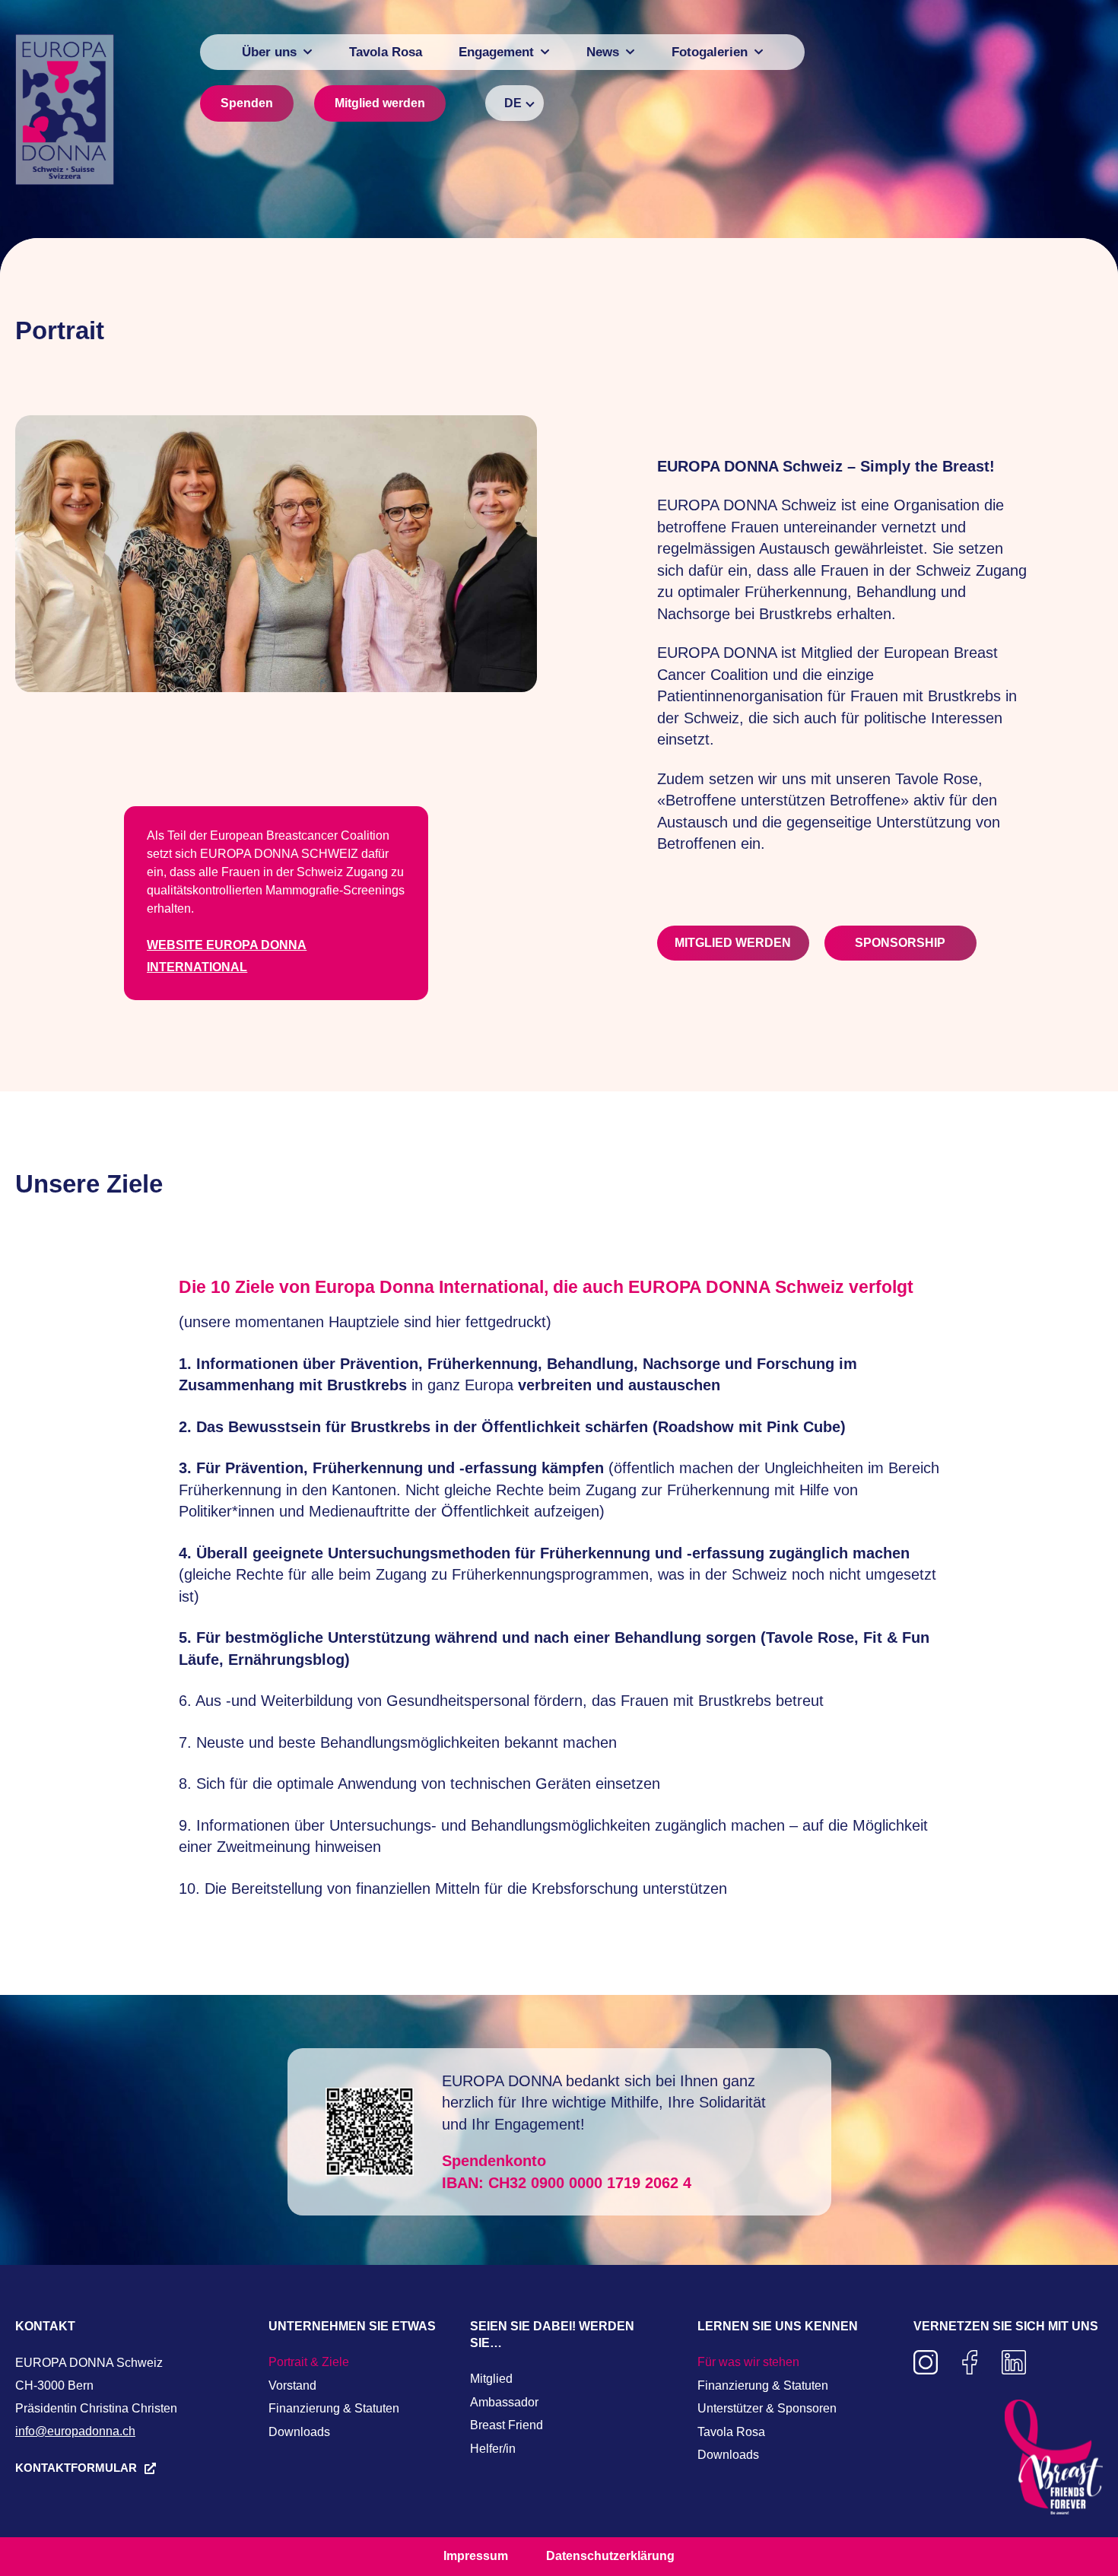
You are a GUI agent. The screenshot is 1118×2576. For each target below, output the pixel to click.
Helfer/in (493, 2449)
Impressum (476, 2556)
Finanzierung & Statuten (334, 2408)
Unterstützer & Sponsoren (767, 2408)
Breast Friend (507, 2425)
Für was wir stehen (748, 2362)
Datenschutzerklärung (610, 2556)
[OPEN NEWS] (630, 52)
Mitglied (491, 2379)
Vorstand (292, 2385)
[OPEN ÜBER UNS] (308, 52)
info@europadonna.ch (75, 2431)
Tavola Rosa (731, 2432)
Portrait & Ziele (309, 2362)
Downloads (299, 2432)
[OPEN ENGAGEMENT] (545, 52)
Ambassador (504, 2402)
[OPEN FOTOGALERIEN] (759, 52)
